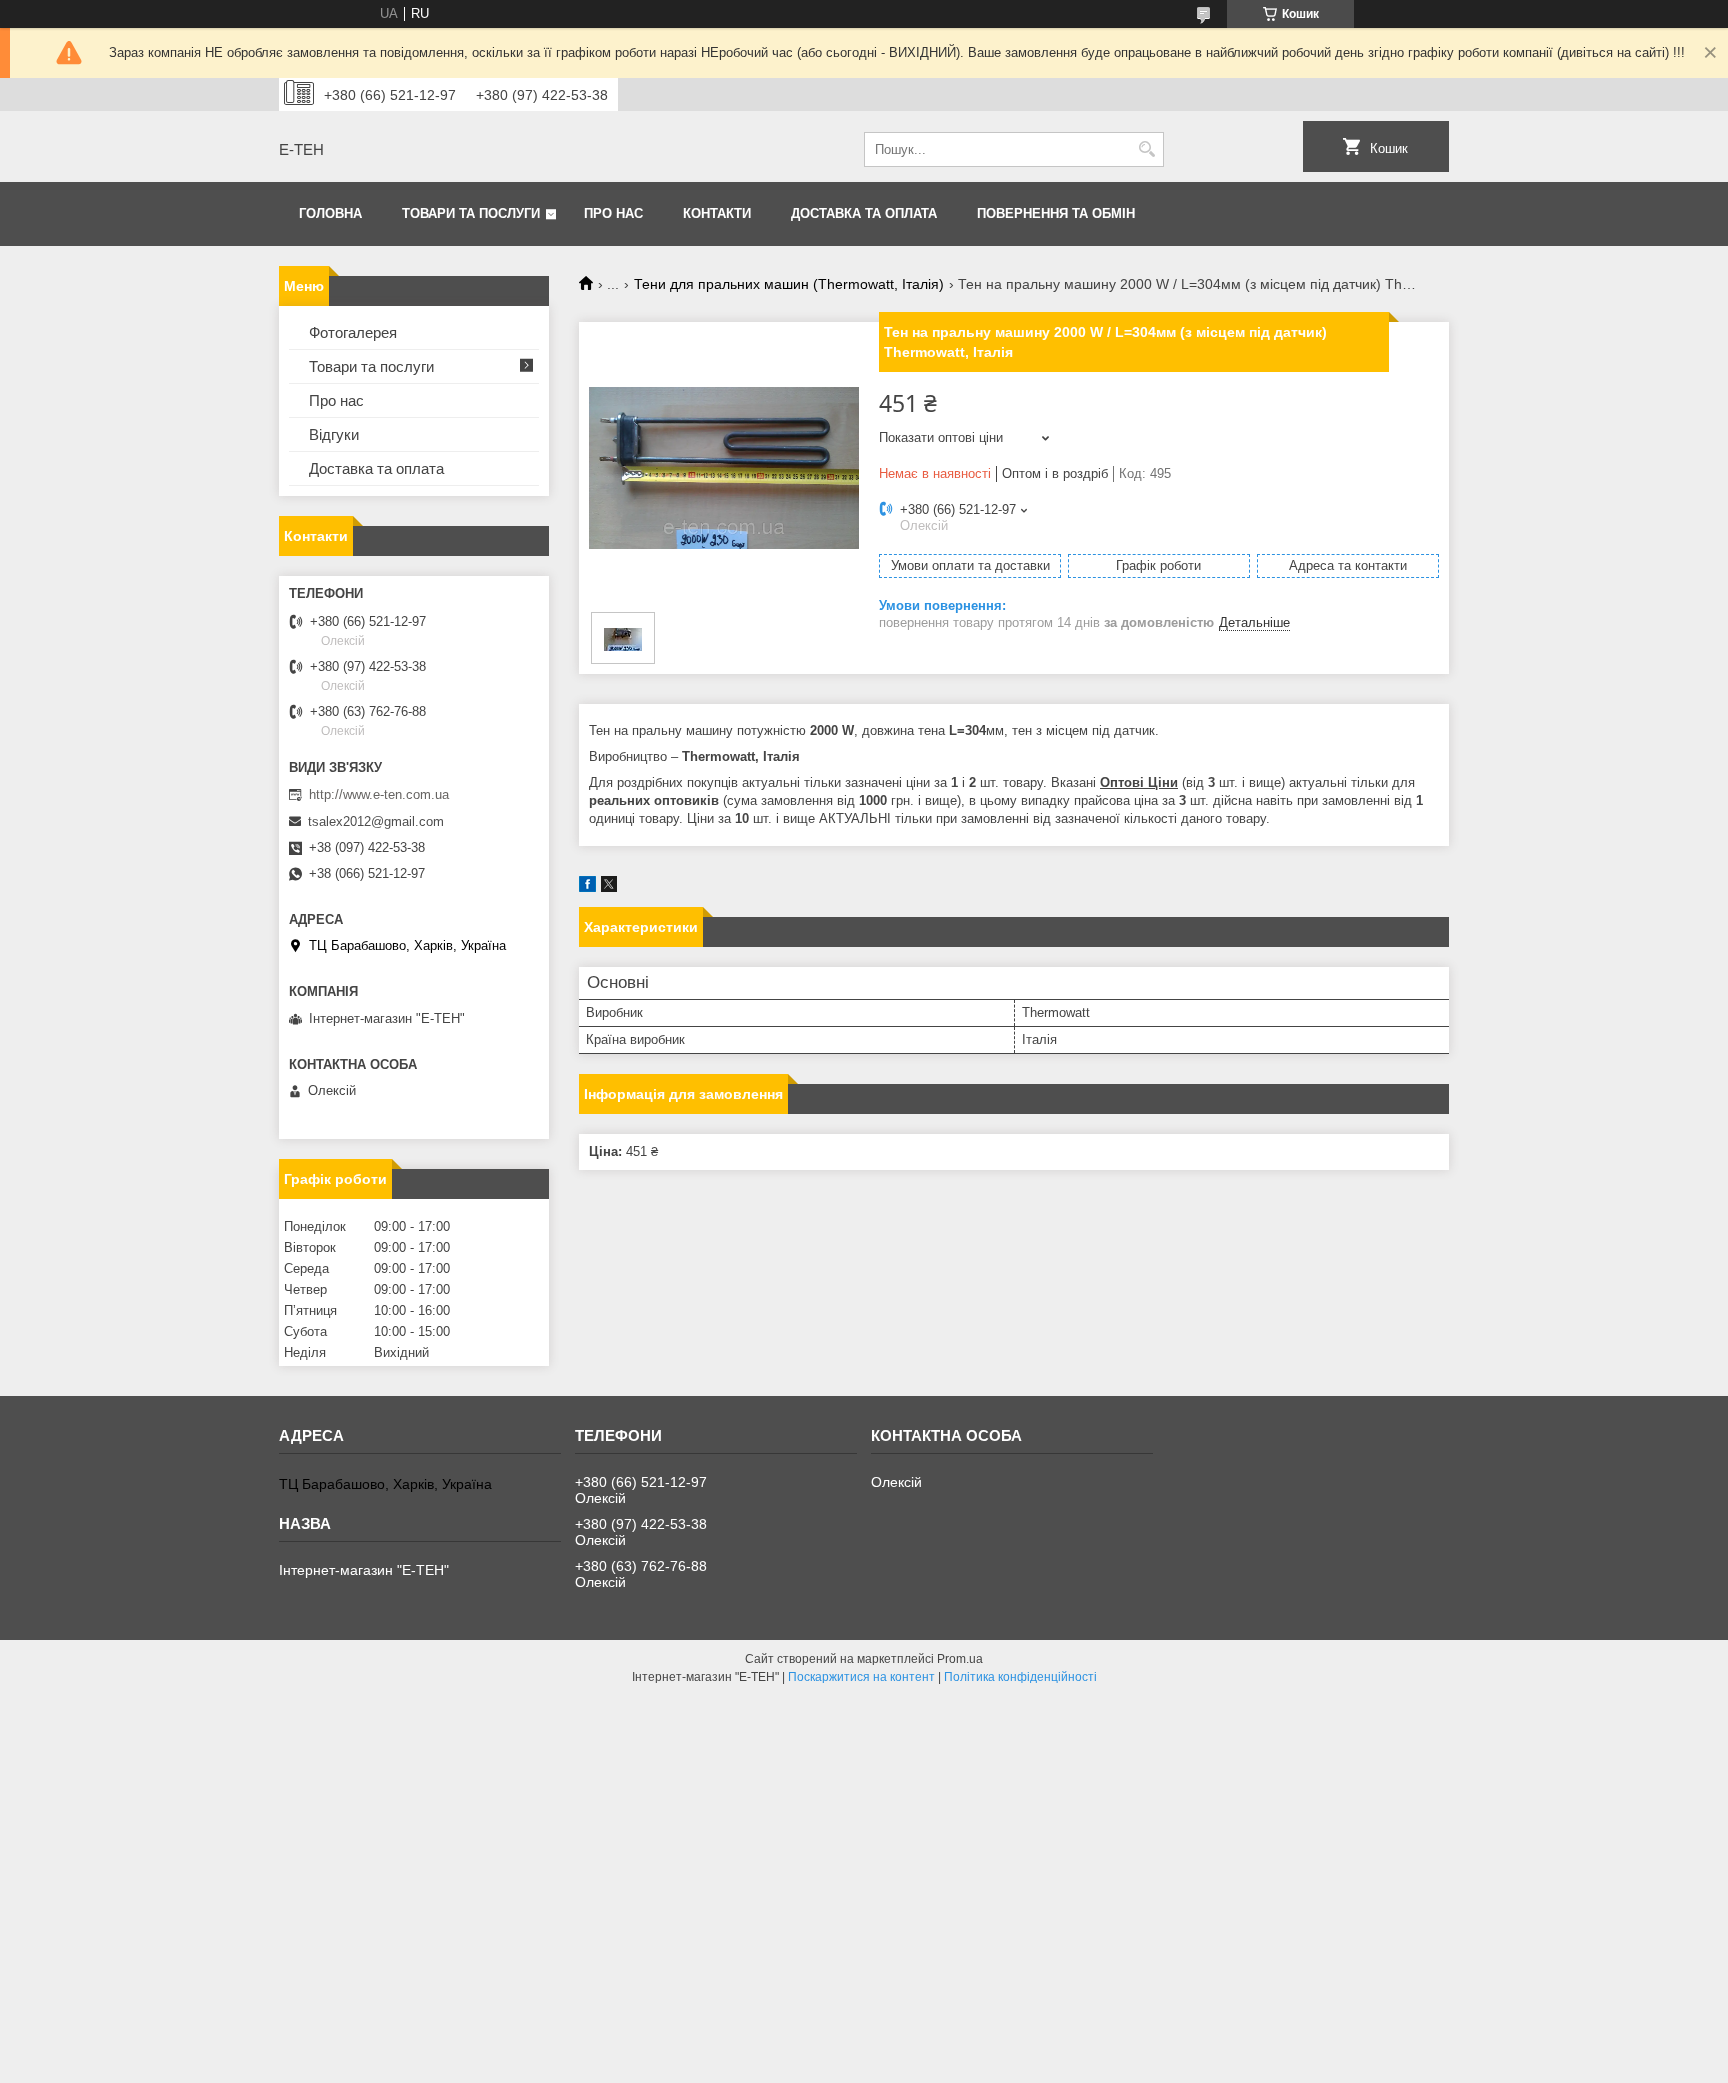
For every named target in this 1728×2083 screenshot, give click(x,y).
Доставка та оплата (864, 213)
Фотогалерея (353, 332)
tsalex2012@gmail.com (376, 821)
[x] (609, 887)
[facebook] (587, 887)
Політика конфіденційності (1020, 1677)
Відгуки (334, 434)
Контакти (717, 213)
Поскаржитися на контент (861, 1677)
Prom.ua (960, 1659)
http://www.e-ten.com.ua (379, 794)
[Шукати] (1146, 149)
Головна (330, 213)
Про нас (613, 213)
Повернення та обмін (1056, 213)
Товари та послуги (471, 213)
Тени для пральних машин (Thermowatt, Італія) (789, 284)
